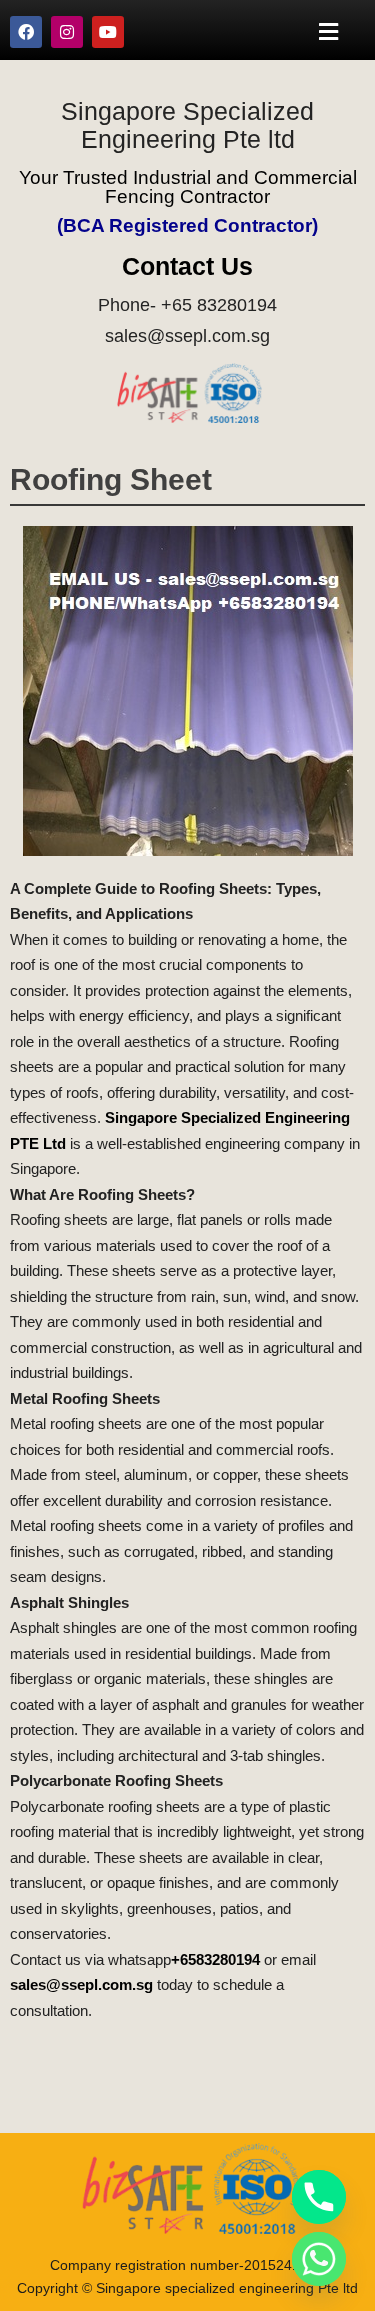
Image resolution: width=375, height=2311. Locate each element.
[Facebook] (26, 32)
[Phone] (319, 2197)
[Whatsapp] (319, 2259)
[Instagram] (67, 32)
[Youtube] (108, 32)
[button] (329, 31)
